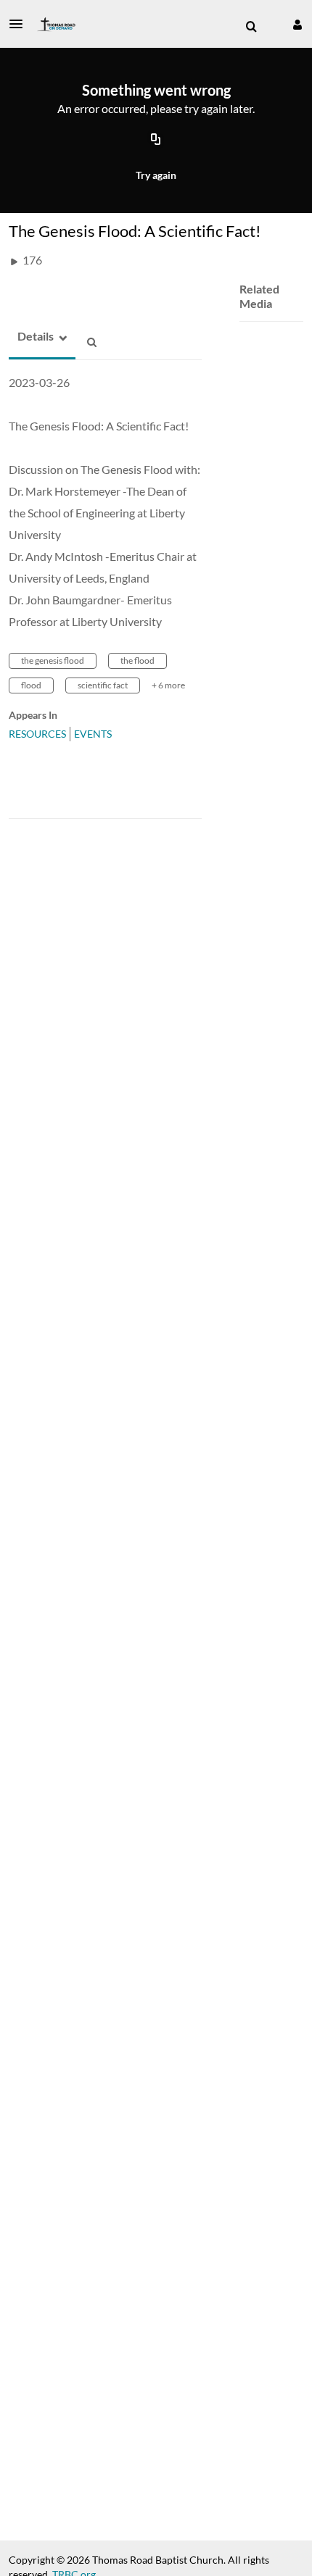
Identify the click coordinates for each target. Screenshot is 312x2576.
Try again (156, 175)
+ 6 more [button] (168, 685)
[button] (20, 24)
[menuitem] (251, 27)
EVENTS (93, 734)
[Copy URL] (156, 140)
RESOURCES (37, 734)
